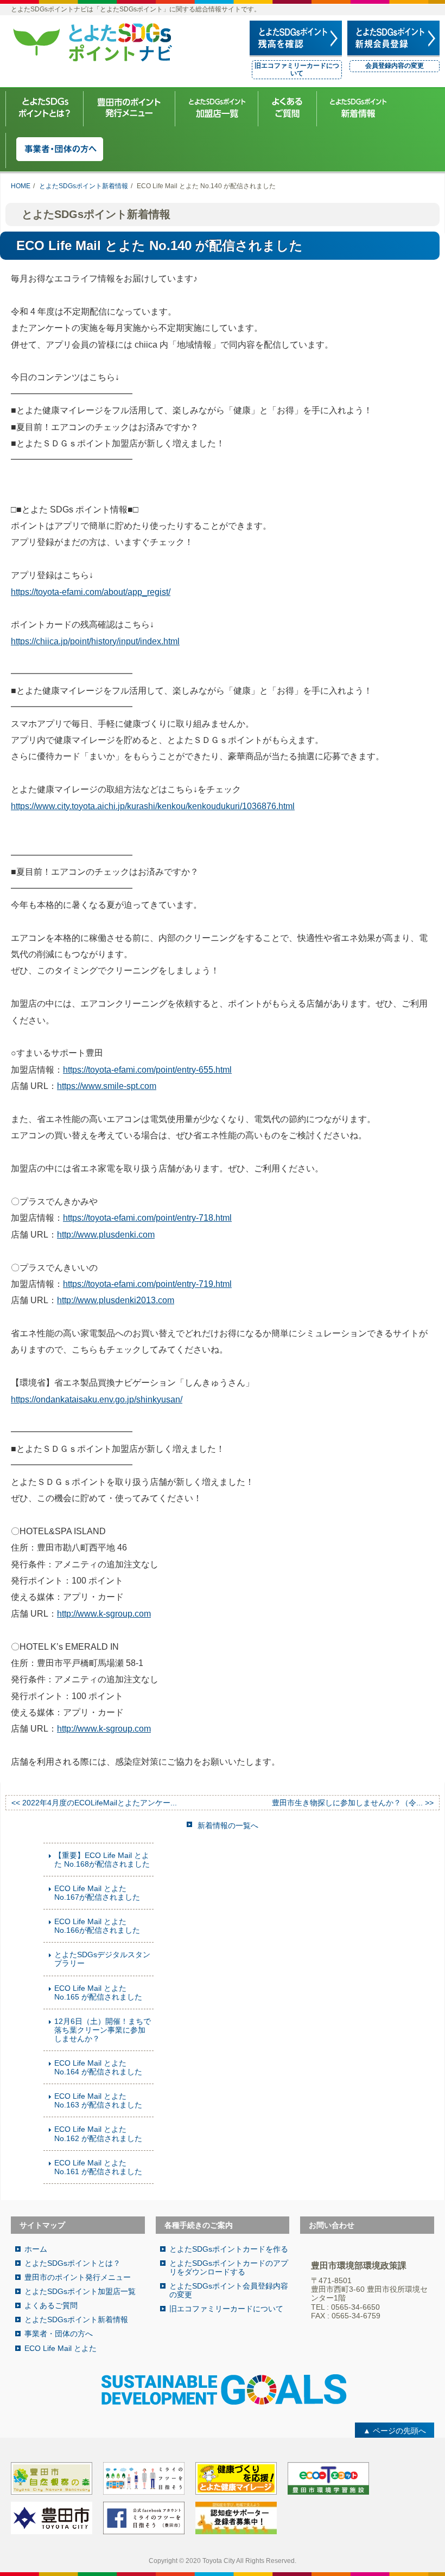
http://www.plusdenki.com (106, 1235)
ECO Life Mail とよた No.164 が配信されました (98, 2067)
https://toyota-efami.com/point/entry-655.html (147, 1070)
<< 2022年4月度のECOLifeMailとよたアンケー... (94, 1803)
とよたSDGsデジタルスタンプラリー (102, 1959)
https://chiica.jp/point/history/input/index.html (95, 641)
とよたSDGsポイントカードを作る (229, 2249)
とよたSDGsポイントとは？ (72, 2263)
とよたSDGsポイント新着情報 (84, 186)
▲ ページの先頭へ (395, 2431)
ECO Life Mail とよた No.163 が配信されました (98, 2100)
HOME (21, 186)
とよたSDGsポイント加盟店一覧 (80, 2291)
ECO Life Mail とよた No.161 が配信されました (98, 2167)
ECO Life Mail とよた (61, 2348)
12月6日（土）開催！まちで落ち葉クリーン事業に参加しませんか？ (103, 2030)
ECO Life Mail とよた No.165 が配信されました (98, 1992)
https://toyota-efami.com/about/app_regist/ (91, 592)
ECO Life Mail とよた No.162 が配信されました (98, 2133)
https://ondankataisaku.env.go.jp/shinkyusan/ (97, 1399)
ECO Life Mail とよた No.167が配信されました (97, 1893)
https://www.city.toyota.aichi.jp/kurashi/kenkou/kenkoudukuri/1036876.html (153, 806)
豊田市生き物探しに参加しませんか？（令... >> (353, 1803)
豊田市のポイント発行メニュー (78, 2277)
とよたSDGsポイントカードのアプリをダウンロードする (229, 2267)
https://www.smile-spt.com (107, 1086)
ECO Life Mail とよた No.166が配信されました (97, 1926)
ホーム (36, 2249)
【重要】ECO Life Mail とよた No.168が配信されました (102, 1860)
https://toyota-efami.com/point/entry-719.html (147, 1284)
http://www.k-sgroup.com (104, 1614)
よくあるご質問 (51, 2305)
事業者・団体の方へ (59, 2334)
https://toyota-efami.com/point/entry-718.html (147, 1218)
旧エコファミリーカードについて (297, 69)
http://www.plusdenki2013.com (116, 1300)
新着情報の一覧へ (228, 1825)
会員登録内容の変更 (395, 66)
